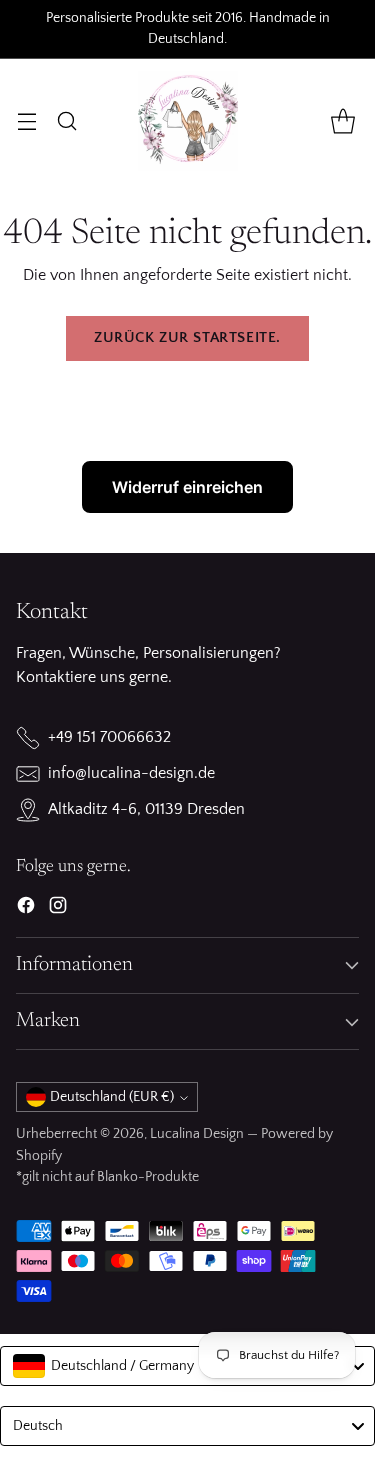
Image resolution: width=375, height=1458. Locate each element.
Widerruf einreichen (187, 487)
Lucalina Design (197, 1134)
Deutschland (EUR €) (112, 1097)
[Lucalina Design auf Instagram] (58, 909)
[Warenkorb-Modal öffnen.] (342, 120)
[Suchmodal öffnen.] (66, 120)
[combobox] (187, 1366)
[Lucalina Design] (188, 121)
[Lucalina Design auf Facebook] (26, 909)
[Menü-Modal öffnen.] (26, 120)
